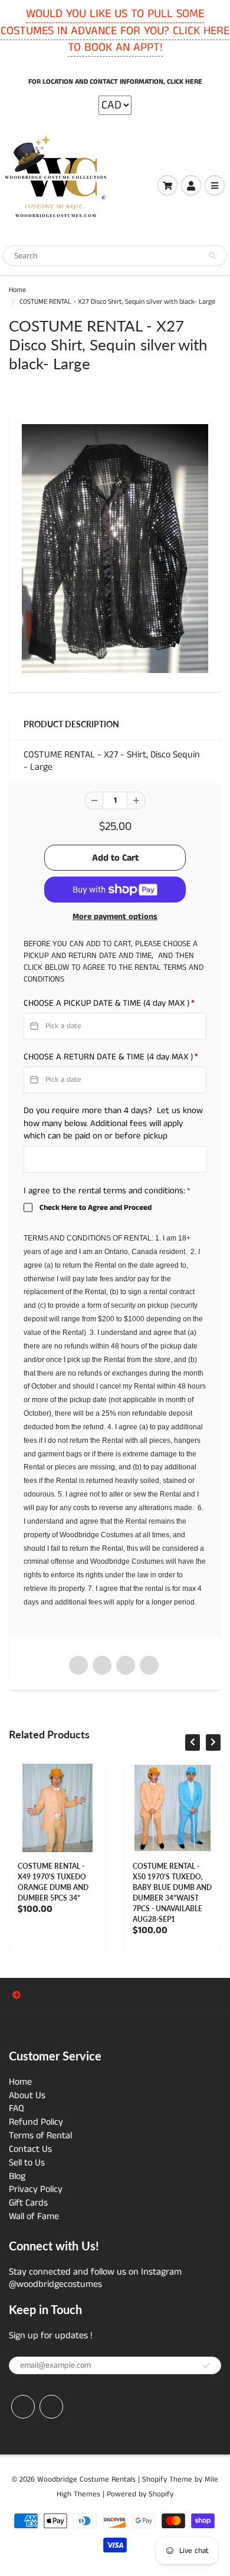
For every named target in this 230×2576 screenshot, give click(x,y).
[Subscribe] (206, 2366)
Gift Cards (28, 2203)
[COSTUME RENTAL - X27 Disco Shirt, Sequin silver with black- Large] (115, 548)
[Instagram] (51, 2407)
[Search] (212, 256)
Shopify (155, 2480)
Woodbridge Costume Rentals (86, 2480)
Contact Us (30, 2149)
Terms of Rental (40, 2136)
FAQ (17, 2109)
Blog (17, 2176)
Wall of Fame (34, 2216)
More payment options (115, 917)
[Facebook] (23, 2407)
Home (17, 290)
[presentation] (193, 1743)
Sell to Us (27, 2163)
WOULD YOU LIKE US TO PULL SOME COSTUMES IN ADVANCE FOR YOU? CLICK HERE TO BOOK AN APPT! (115, 31)
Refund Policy (36, 2122)
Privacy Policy (36, 2189)
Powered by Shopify (140, 2494)
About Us (27, 2096)
